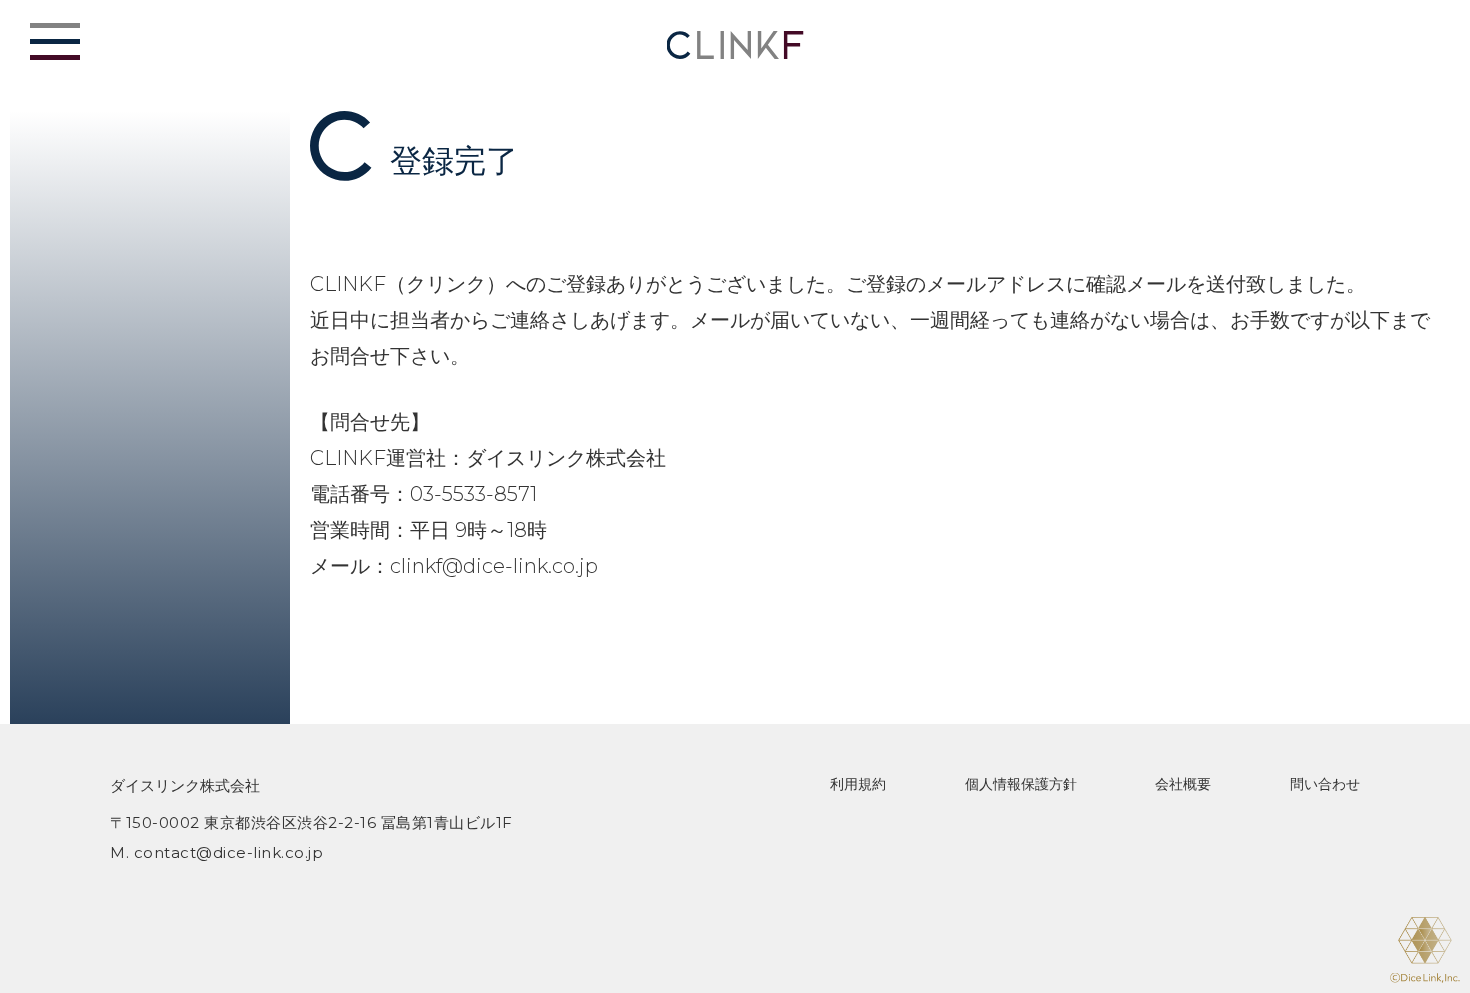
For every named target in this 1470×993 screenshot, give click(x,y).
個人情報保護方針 (1021, 784)
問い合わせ (1325, 784)
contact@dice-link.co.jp (229, 852)
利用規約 (858, 784)
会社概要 (1183, 784)
